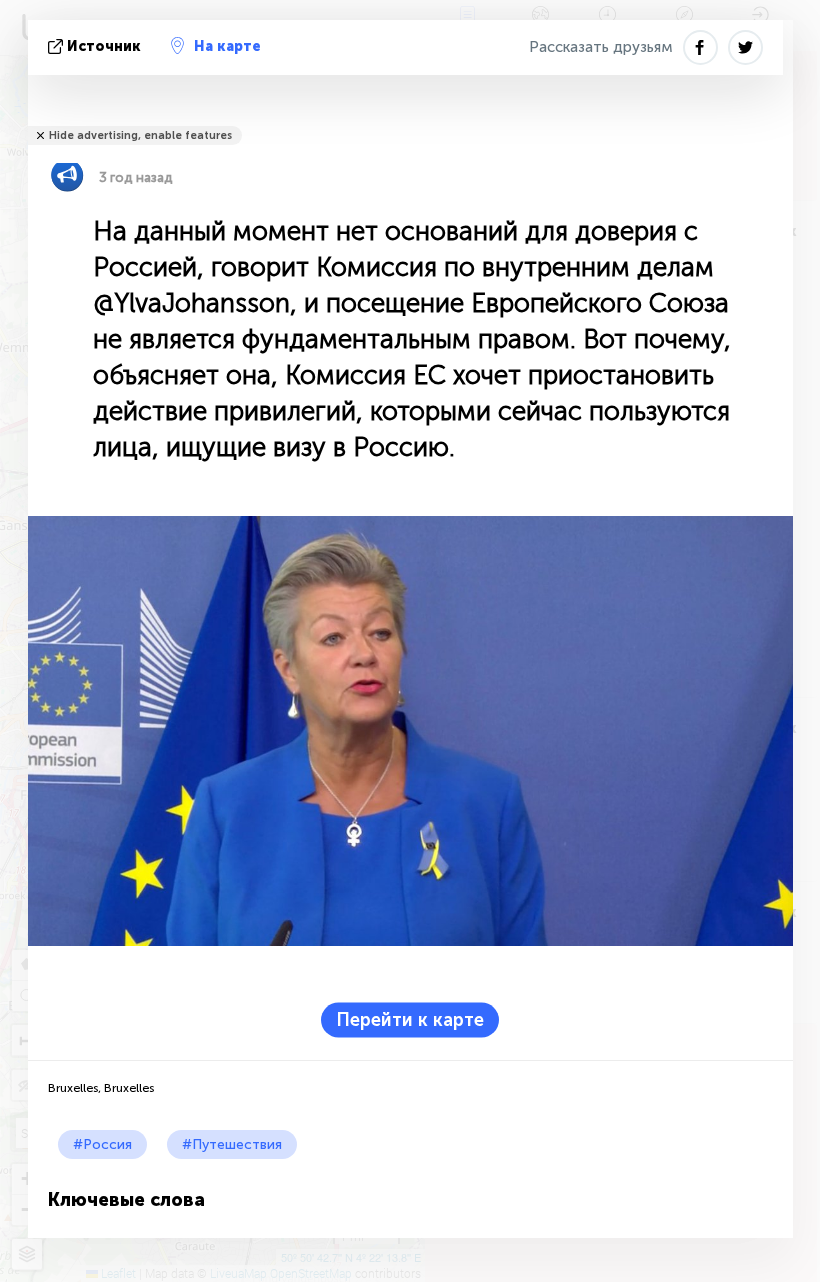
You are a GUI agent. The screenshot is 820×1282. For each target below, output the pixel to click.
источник (104, 46)
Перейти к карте (410, 1020)
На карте (227, 46)
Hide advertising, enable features (140, 135)
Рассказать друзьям (601, 47)
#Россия (102, 1144)
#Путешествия (232, 1144)
